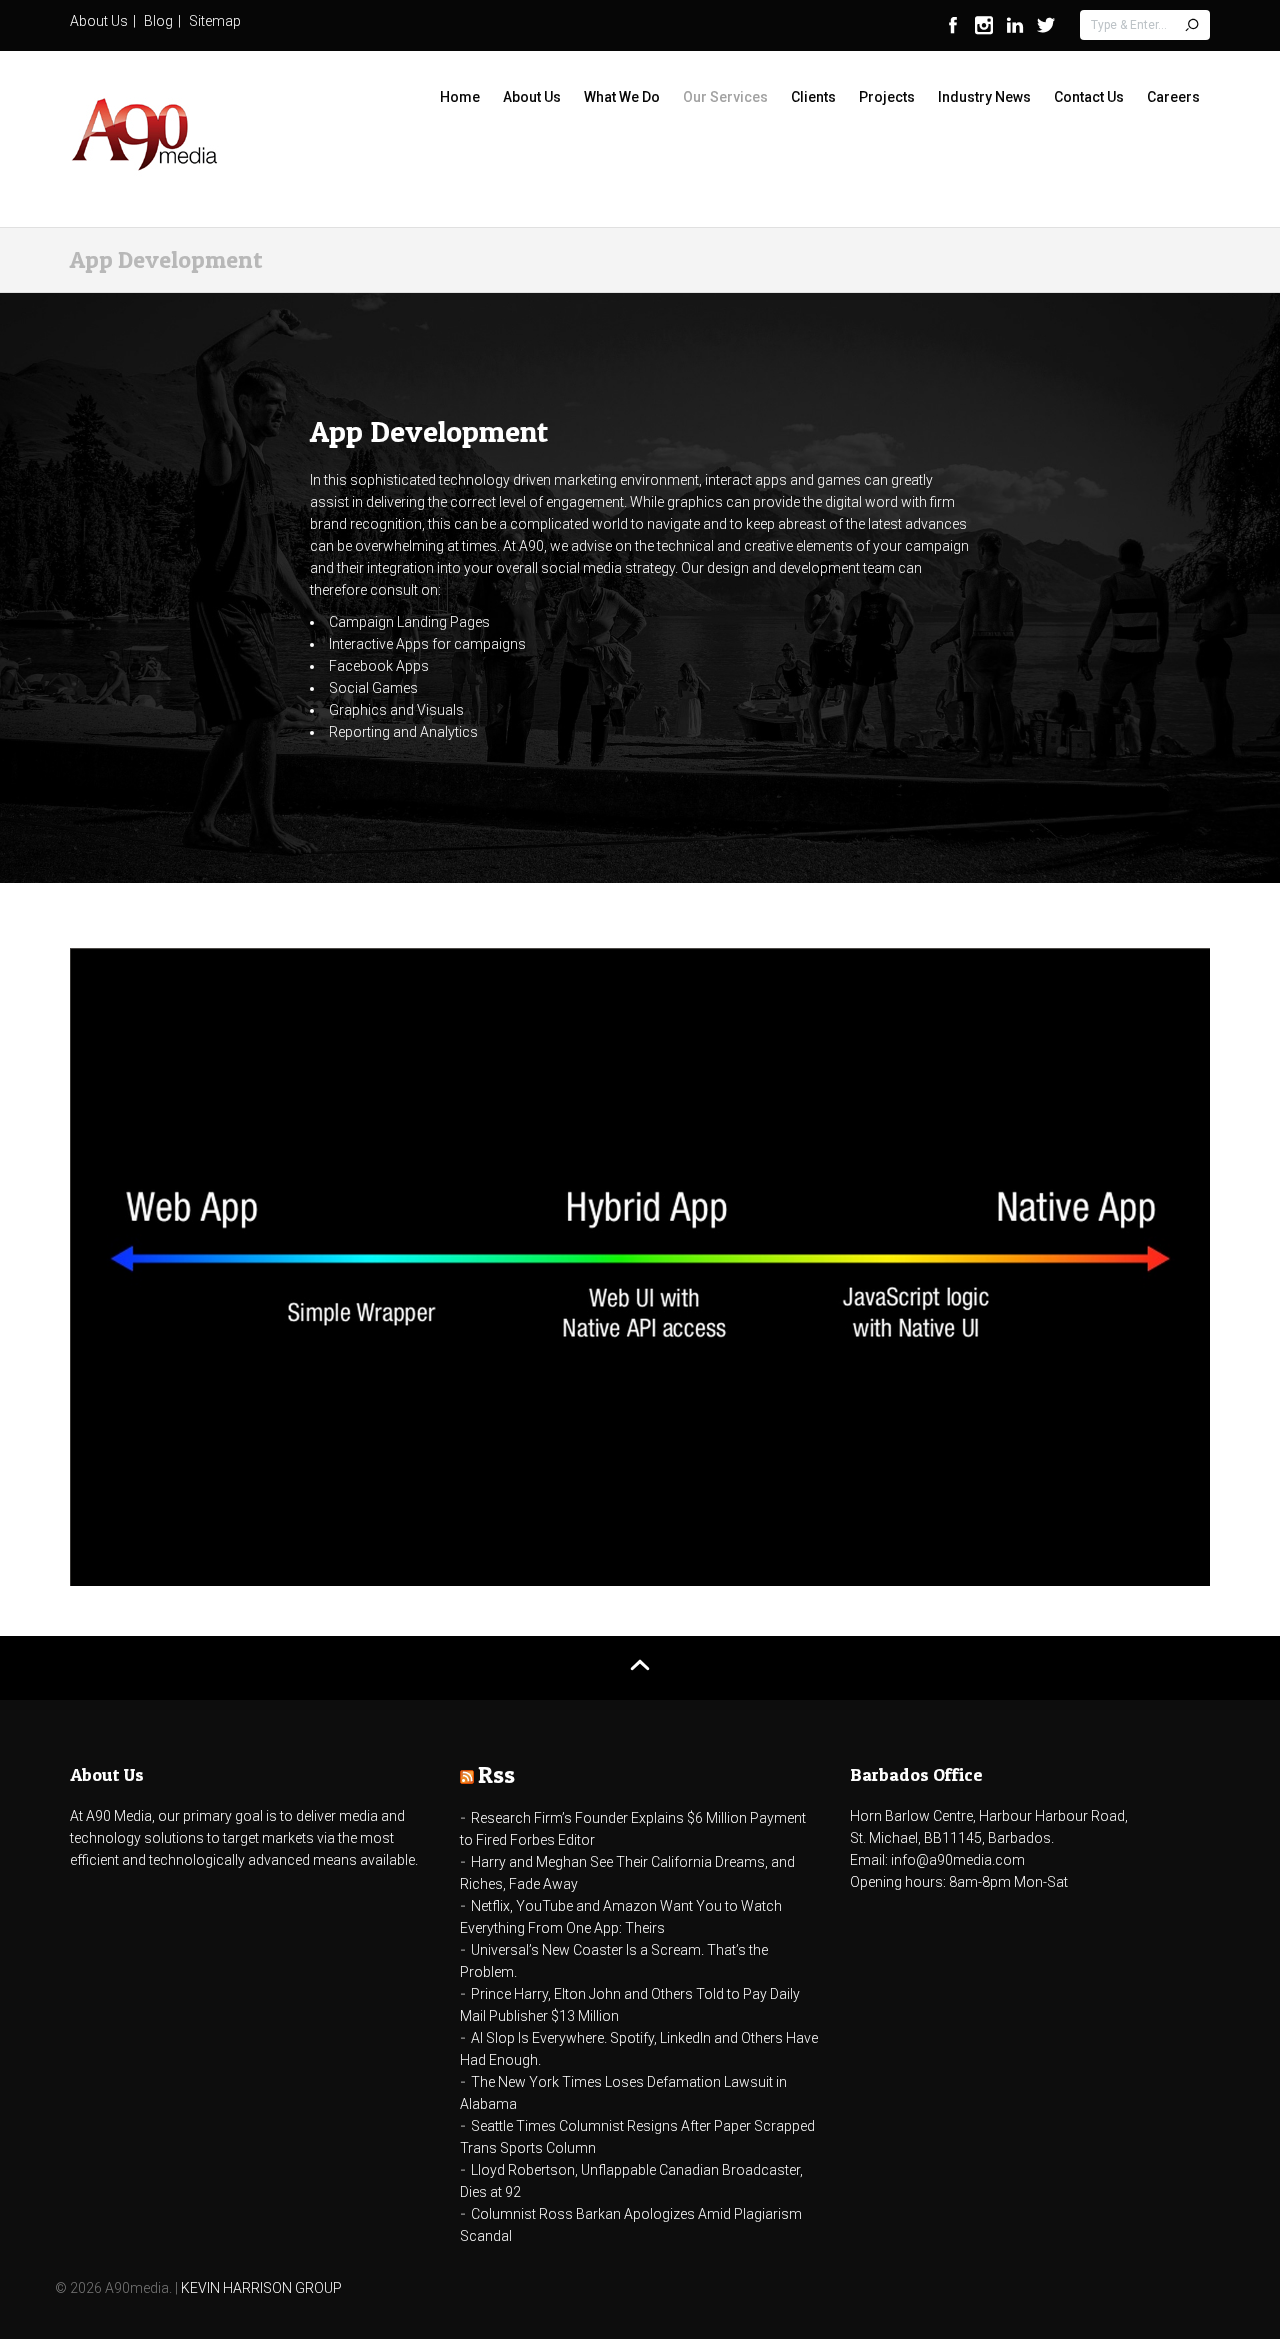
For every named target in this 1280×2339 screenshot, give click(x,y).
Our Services (725, 97)
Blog (158, 21)
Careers (1173, 97)
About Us (99, 21)
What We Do (622, 97)
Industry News (984, 97)
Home (460, 97)
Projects (887, 97)
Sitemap (215, 21)
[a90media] (145, 136)
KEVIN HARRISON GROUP (261, 2288)
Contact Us (1089, 97)
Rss (496, 1774)
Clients (813, 97)
